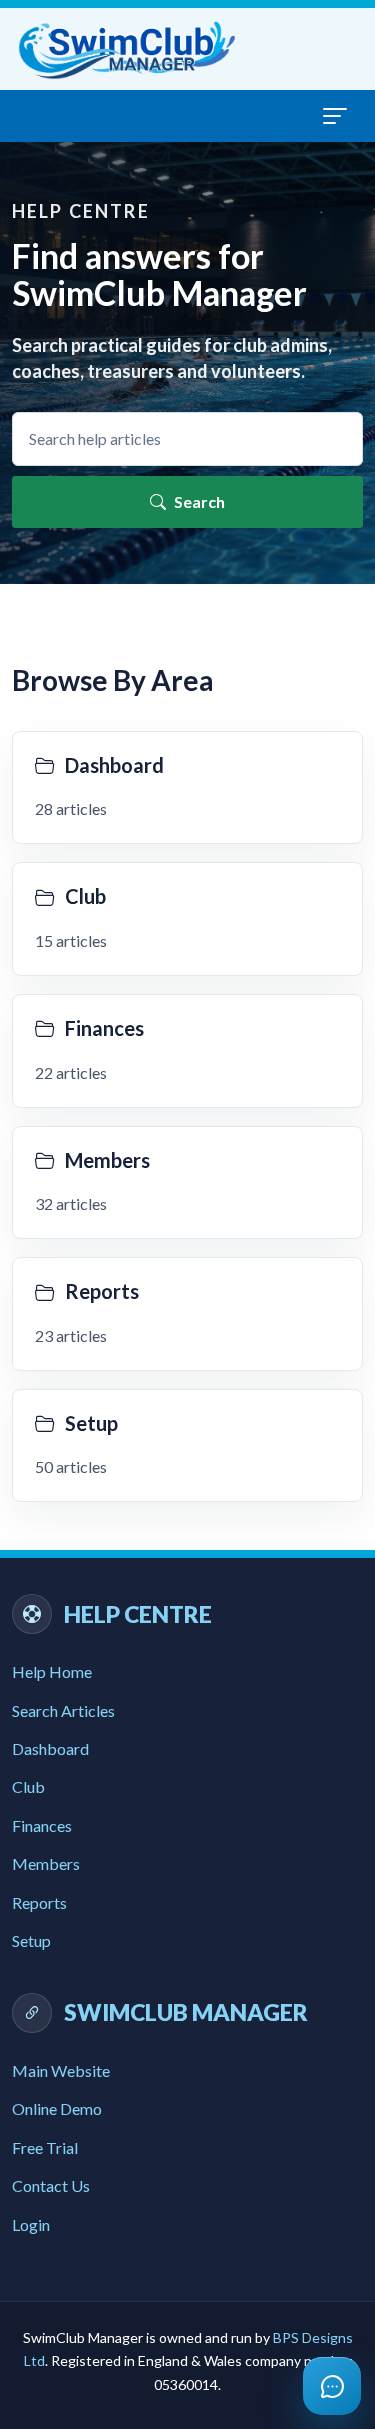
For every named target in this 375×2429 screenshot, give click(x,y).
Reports (39, 1902)
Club (28, 1786)
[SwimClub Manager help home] (128, 49)
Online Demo (57, 2108)
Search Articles (63, 1710)
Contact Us (51, 2185)
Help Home (52, 1671)
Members (46, 1863)
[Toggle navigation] (335, 116)
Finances (42, 1825)
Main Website (61, 2070)
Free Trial (45, 2147)
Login (31, 2224)
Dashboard (50, 1748)
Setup (31, 1940)
